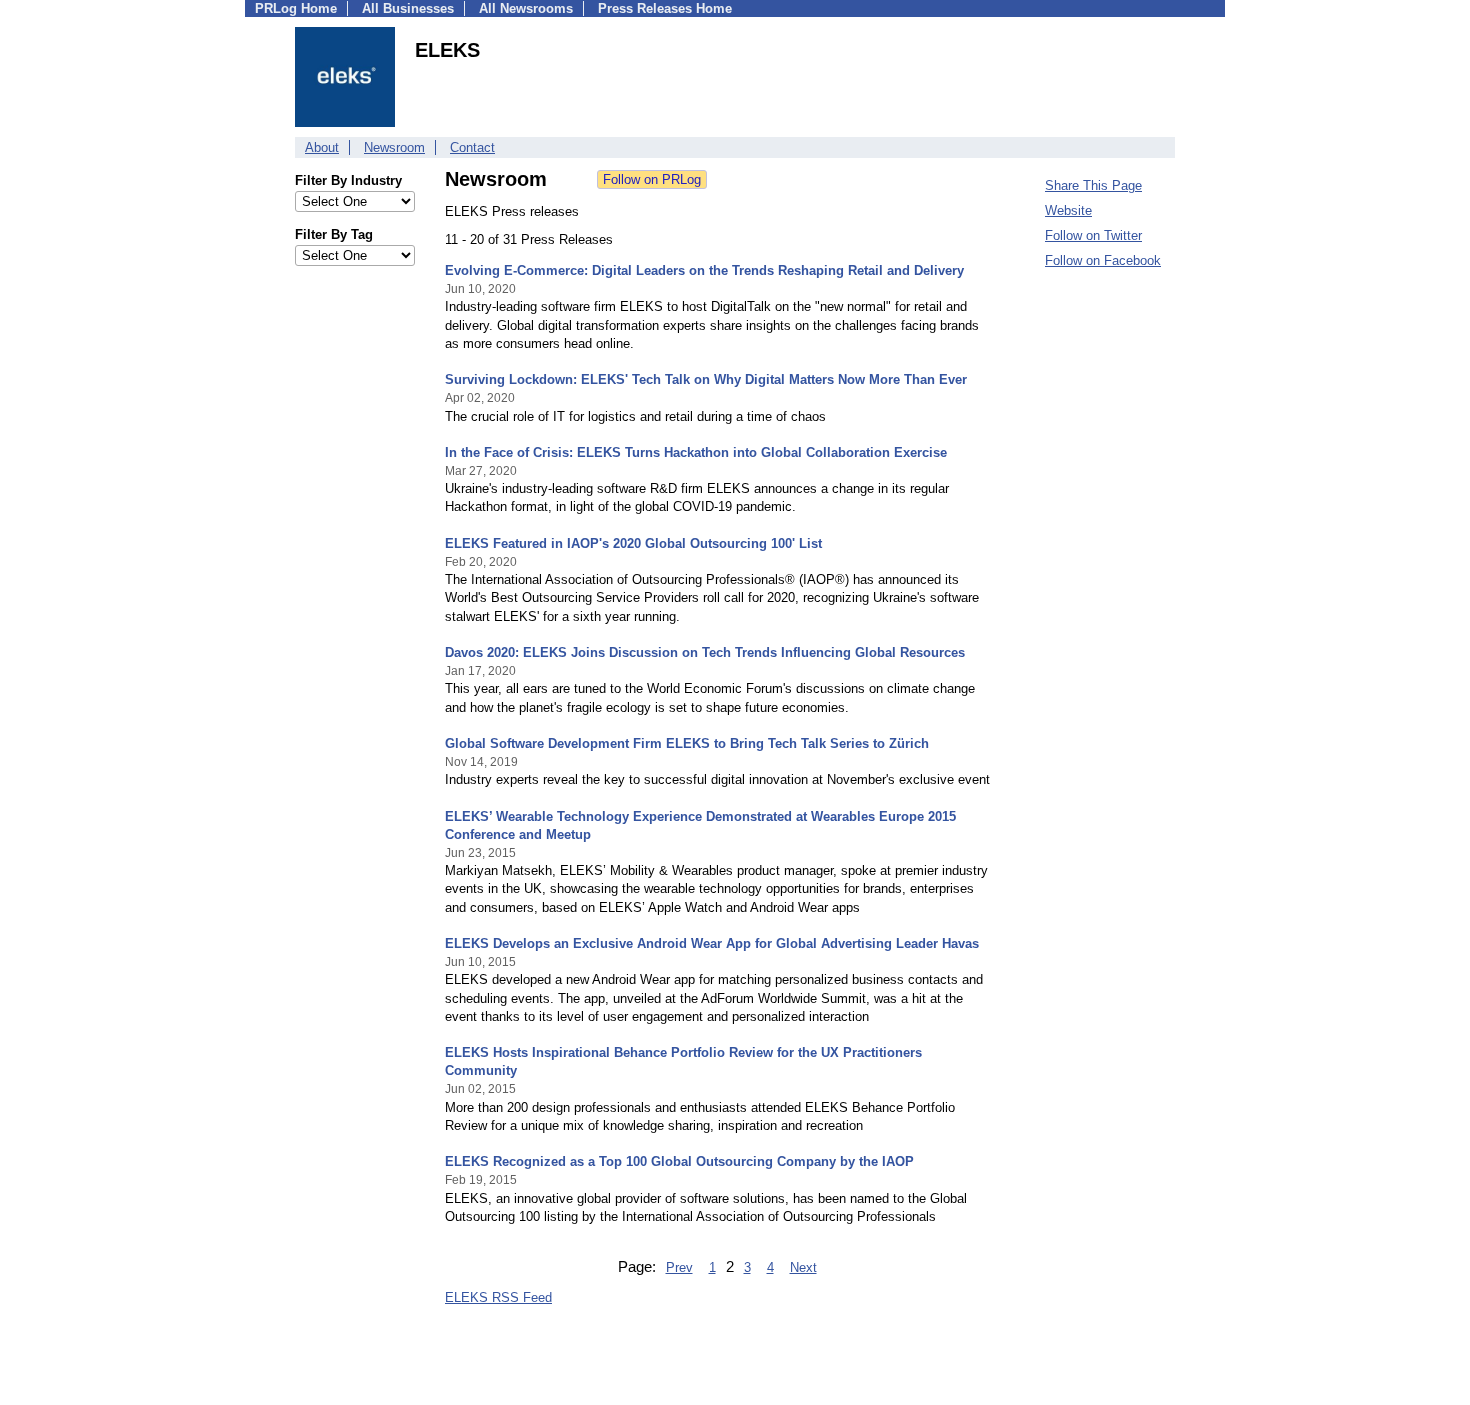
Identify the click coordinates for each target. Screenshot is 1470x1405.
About (322, 147)
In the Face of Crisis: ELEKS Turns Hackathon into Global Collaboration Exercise (696, 452)
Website (1068, 210)
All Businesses (408, 8)
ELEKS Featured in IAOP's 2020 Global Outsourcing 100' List (633, 543)
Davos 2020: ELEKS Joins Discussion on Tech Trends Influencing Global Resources (705, 652)
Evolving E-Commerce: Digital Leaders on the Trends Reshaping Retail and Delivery (704, 270)
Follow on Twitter (1093, 235)
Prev (679, 1267)
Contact (472, 147)
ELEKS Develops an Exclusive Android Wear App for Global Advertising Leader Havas (712, 943)
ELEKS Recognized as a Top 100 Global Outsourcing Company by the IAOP (679, 1161)
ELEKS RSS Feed (498, 1297)
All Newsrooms (526, 8)
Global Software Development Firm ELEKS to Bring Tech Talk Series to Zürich (687, 743)
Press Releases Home (665, 8)
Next (803, 1267)
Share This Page (1093, 185)
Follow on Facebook (1103, 260)
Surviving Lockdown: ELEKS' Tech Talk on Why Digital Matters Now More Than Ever (706, 379)
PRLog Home (296, 8)
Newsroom (394, 147)
